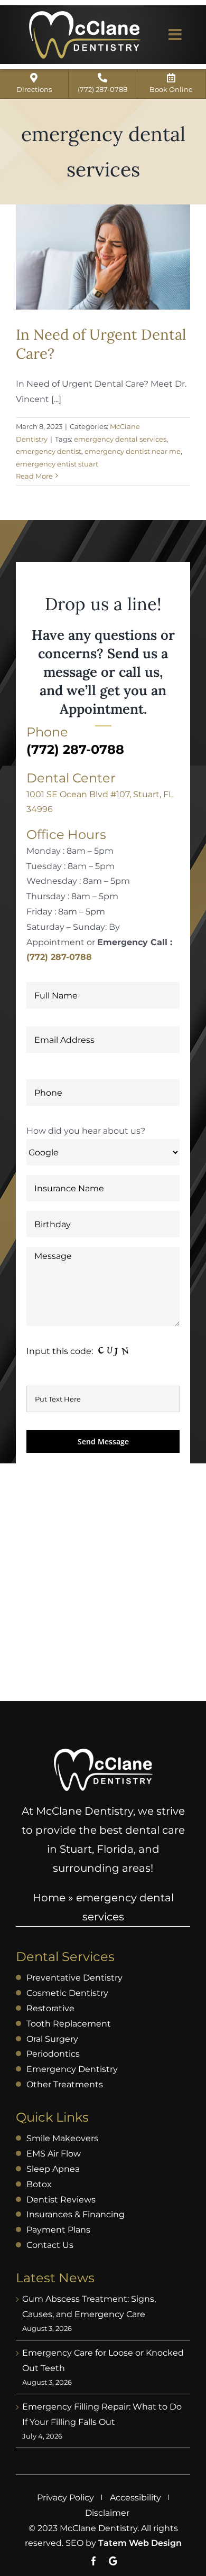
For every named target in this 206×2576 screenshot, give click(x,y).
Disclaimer (107, 2513)
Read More (34, 476)
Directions (34, 89)
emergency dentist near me (133, 451)
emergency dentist (49, 451)
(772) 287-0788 (102, 89)
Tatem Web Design (140, 2543)
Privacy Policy (65, 2498)
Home (49, 1898)
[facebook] (94, 2561)
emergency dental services (120, 439)
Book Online (171, 89)
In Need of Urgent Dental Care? (101, 344)
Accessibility (135, 2498)
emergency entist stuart (57, 464)
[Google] (113, 2561)
